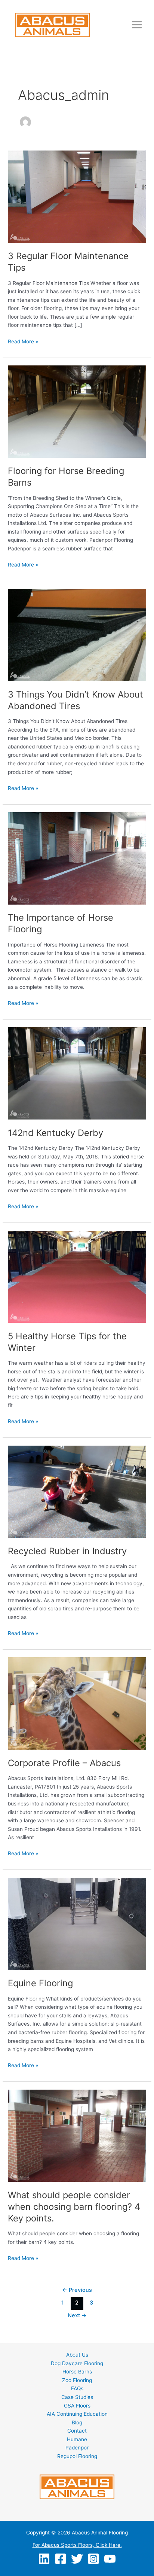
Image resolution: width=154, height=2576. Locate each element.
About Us (77, 2355)
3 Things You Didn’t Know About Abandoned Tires (76, 700)
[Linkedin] (44, 2559)
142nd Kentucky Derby (56, 1133)
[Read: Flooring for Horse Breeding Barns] (77, 411)
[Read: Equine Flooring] (77, 1923)
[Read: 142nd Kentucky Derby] (77, 1073)
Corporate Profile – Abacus (64, 1763)
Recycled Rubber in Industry (67, 1551)
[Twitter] (77, 2559)
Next (77, 2315)
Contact (77, 2431)
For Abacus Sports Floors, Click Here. (77, 2545)
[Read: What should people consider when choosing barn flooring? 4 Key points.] (77, 2135)
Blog (77, 2422)
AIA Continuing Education (77, 2414)
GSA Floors (77, 2406)
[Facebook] (61, 2559)
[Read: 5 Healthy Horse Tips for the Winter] (77, 1276)
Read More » (23, 342)
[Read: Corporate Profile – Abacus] (77, 1703)
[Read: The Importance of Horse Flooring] (77, 858)
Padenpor (77, 2448)
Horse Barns (77, 2372)
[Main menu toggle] (137, 25)
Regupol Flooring (77, 2456)
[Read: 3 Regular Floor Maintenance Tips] (77, 196)
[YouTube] (110, 2559)
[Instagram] (93, 2559)
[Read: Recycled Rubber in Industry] (77, 1491)
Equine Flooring (40, 1983)
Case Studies (77, 2397)
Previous (77, 2290)
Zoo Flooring (77, 2380)
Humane (77, 2439)
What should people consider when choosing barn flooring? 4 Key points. (74, 2207)
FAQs (77, 2388)
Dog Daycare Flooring (77, 2363)
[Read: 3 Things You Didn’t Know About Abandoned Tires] (77, 635)
